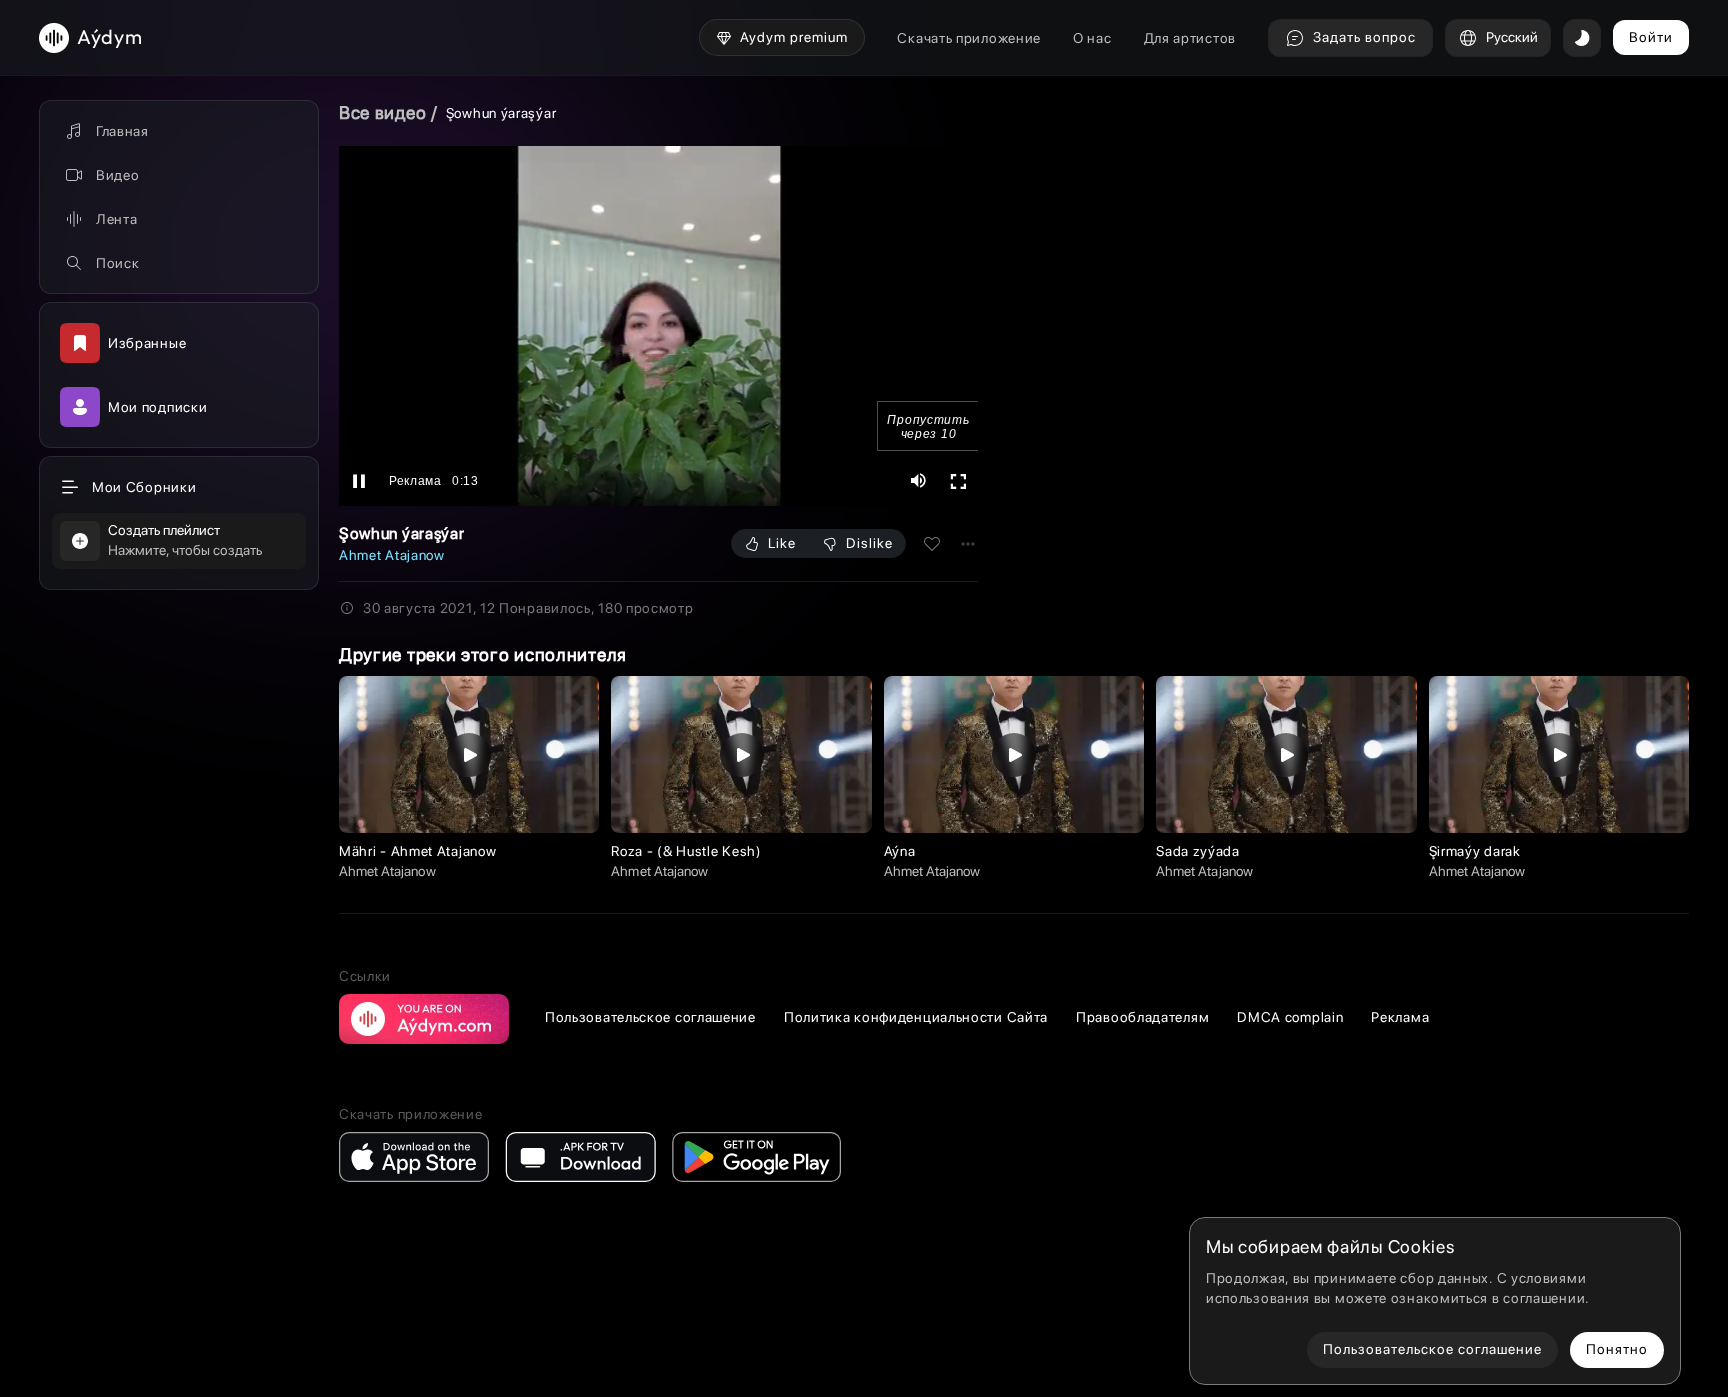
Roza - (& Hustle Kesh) (686, 851)
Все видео (382, 112)
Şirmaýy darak (1475, 851)
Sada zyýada (1198, 851)
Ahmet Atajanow (392, 555)
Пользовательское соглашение (650, 1017)
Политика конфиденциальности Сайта (916, 1017)
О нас (1092, 38)
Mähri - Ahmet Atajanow (417, 851)
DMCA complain (1290, 1017)
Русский (1512, 37)
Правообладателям (1142, 1017)
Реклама (1400, 1017)
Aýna (900, 851)
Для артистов (1190, 38)
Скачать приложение (969, 38)
